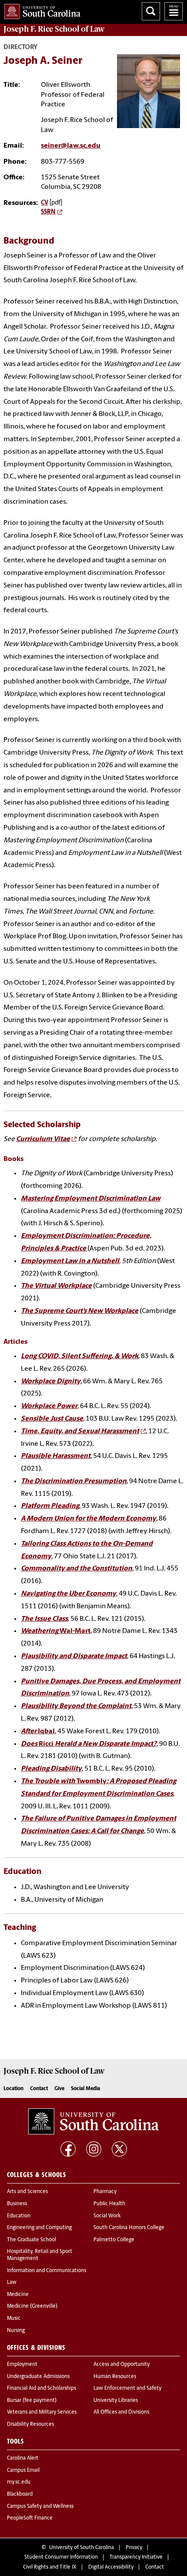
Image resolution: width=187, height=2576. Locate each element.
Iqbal (38, 1732)
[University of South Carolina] (93, 2121)
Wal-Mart (56, 1631)
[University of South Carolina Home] (40, 10)
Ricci (89, 1744)
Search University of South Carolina (151, 11)
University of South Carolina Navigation (174, 11)
